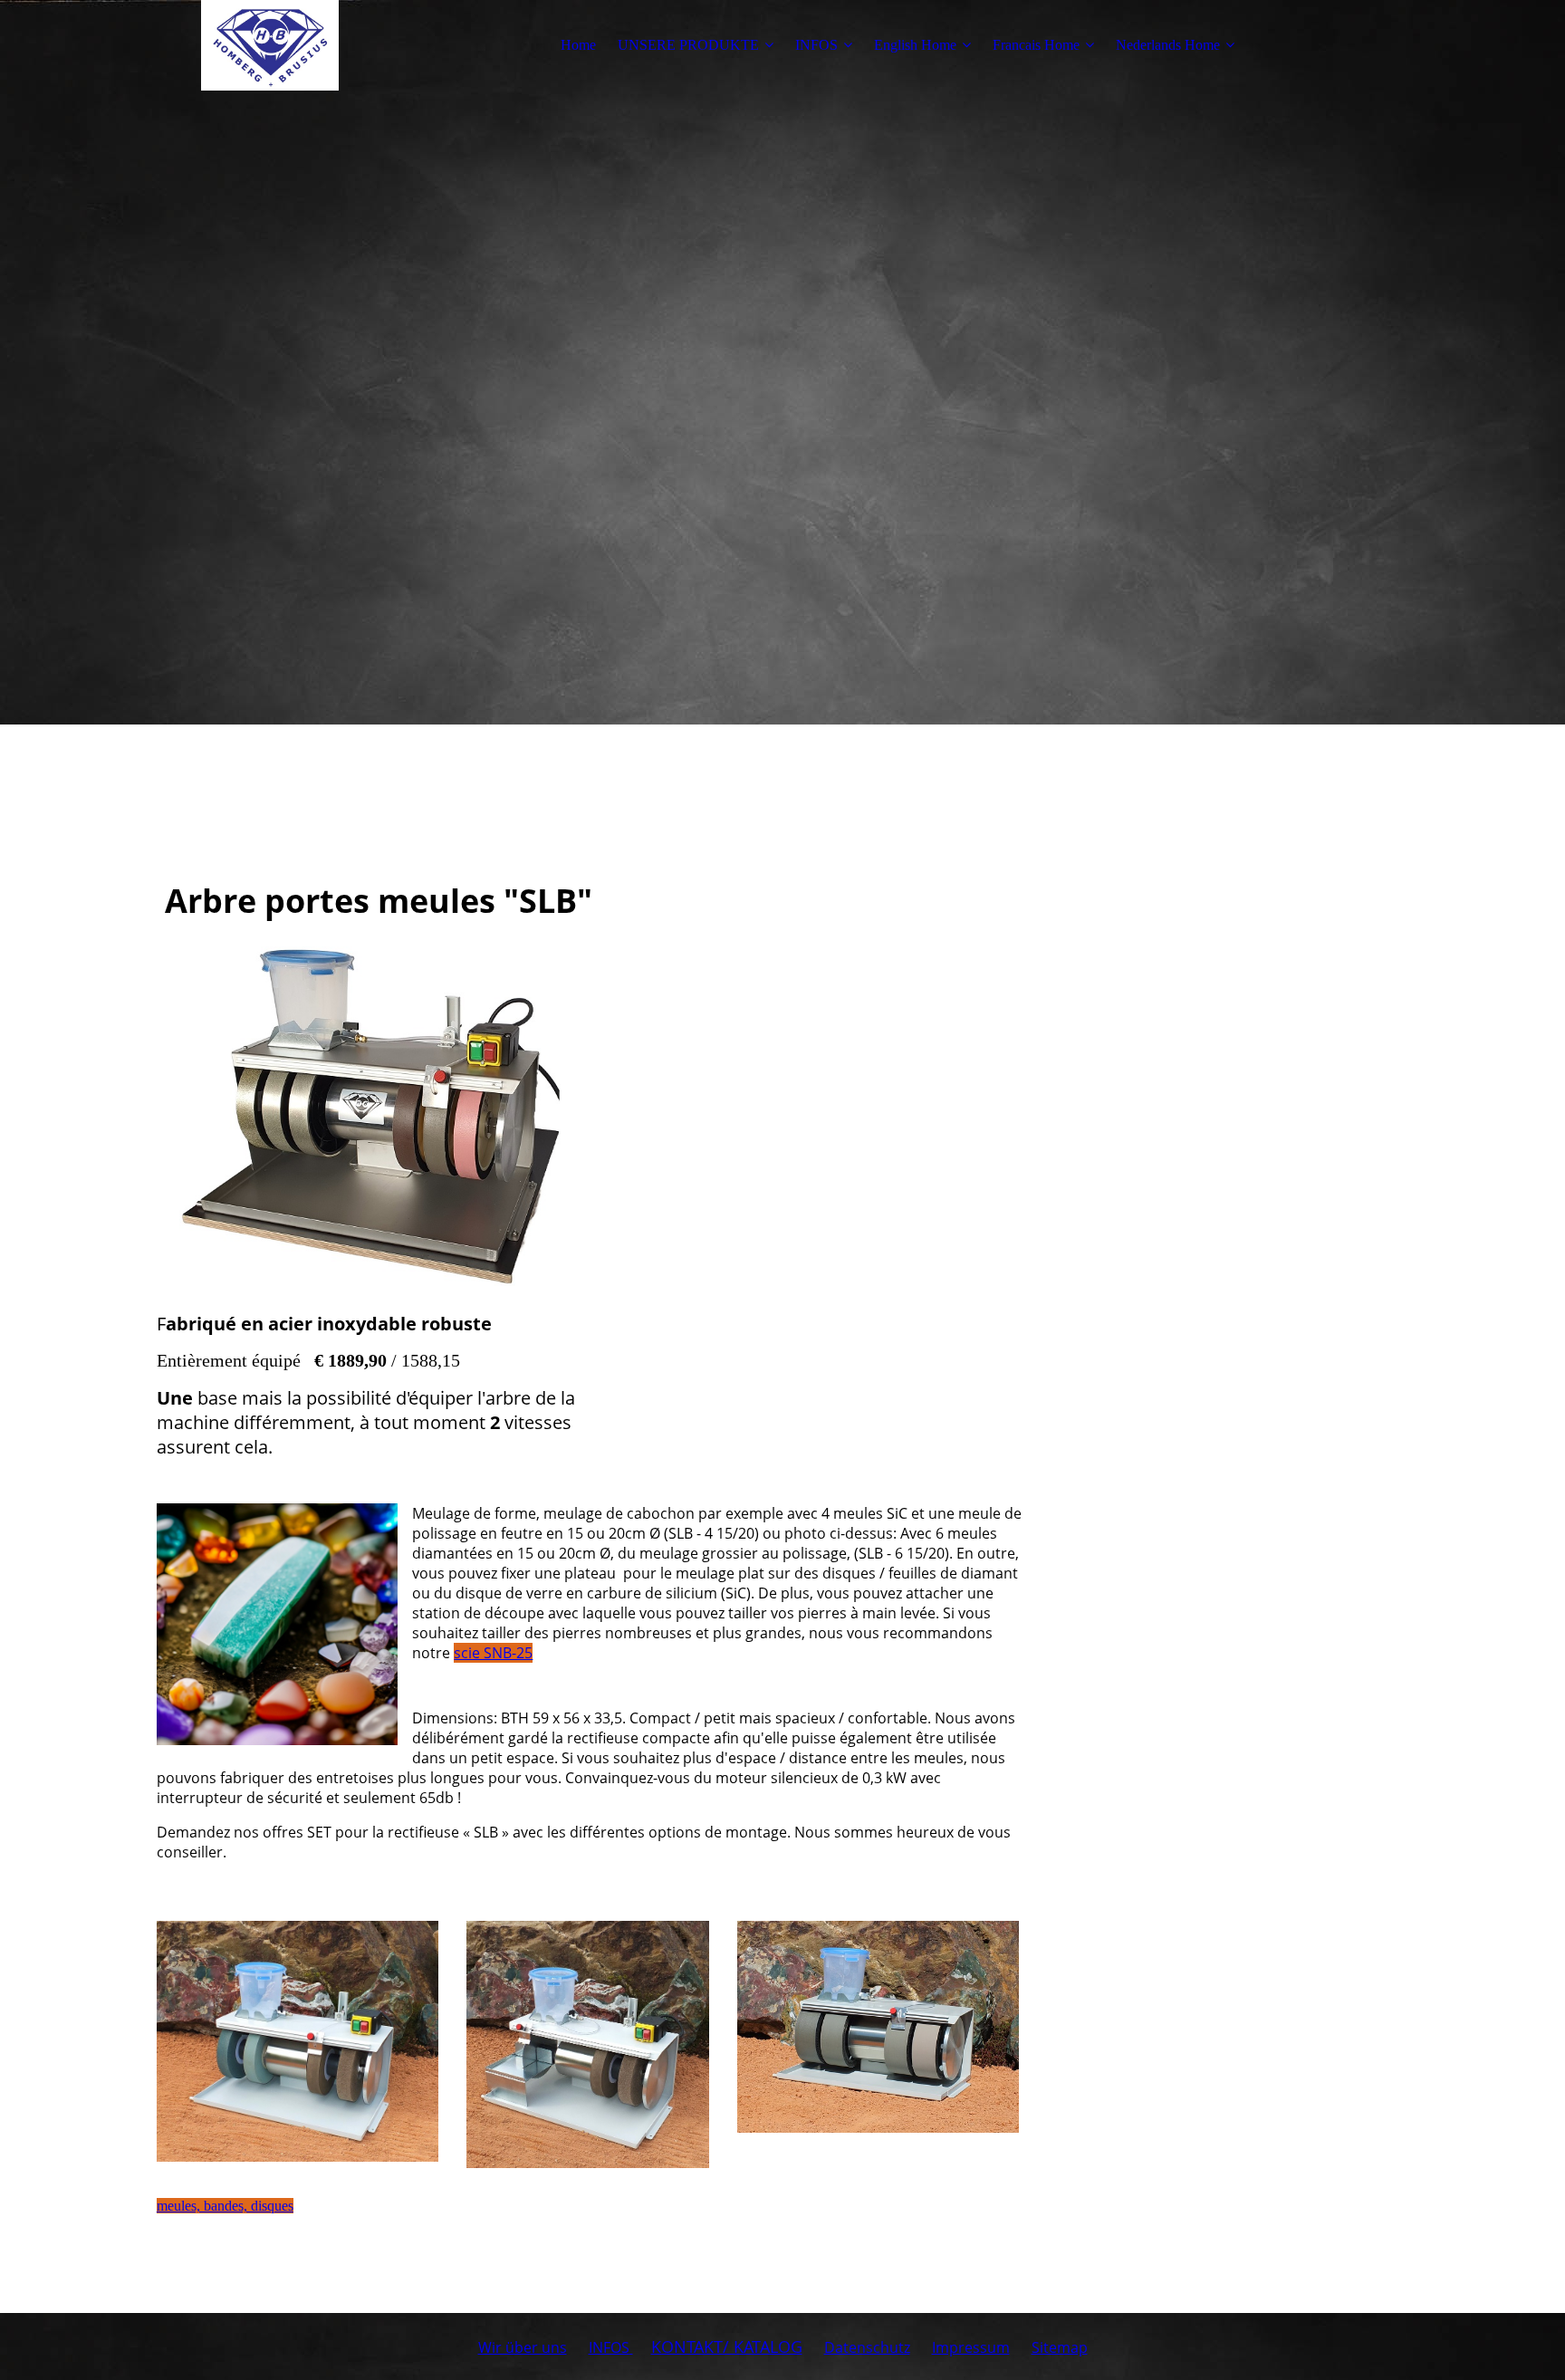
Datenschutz (867, 2347)
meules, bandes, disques (225, 2206)
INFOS (816, 45)
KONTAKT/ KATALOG (727, 2346)
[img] (270, 45)
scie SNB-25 (493, 1653)
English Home (915, 45)
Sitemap (1060, 2347)
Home (578, 45)
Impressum (971, 2347)
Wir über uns (523, 2347)
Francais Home (1036, 45)
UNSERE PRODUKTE (688, 45)
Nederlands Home (1168, 45)
